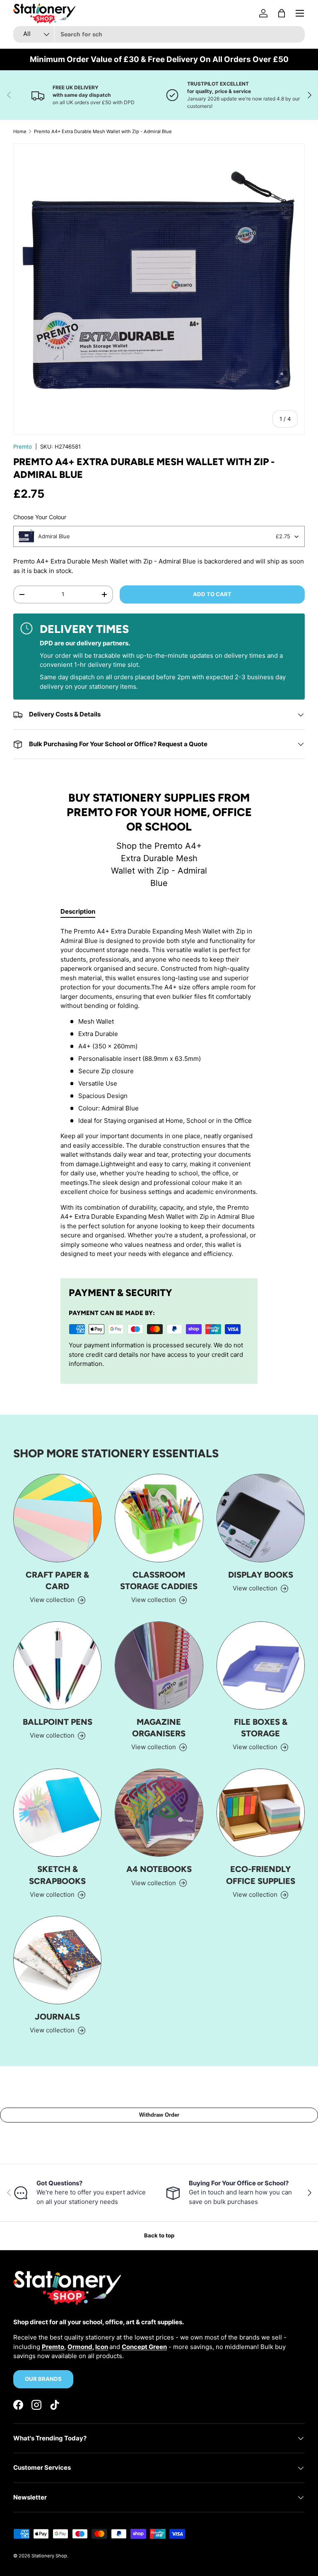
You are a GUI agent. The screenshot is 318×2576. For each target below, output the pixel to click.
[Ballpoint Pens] (57, 1665)
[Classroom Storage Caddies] (159, 1518)
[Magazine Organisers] (159, 1665)
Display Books (261, 1575)
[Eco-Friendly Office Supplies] (261, 1813)
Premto (23, 446)
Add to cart (212, 594)
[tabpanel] (159, 1096)
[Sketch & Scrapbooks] (57, 1813)
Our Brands (43, 2379)
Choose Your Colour (40, 517)
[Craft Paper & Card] (57, 1518)
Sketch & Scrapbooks (57, 1875)
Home (20, 131)
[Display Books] (261, 1518)
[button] (282, 13)
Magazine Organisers (159, 1728)
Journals (57, 2017)
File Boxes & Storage (261, 1728)
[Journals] (57, 1960)
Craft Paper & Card (57, 1580)
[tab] (78, 911)
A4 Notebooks (159, 1869)
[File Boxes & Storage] (261, 1665)
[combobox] (159, 34)
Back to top (159, 2235)
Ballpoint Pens (58, 1722)
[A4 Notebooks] (159, 1813)
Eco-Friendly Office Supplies (261, 1875)
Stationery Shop (49, 2556)
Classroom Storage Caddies (159, 1580)
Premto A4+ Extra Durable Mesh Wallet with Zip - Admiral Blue (103, 131)
